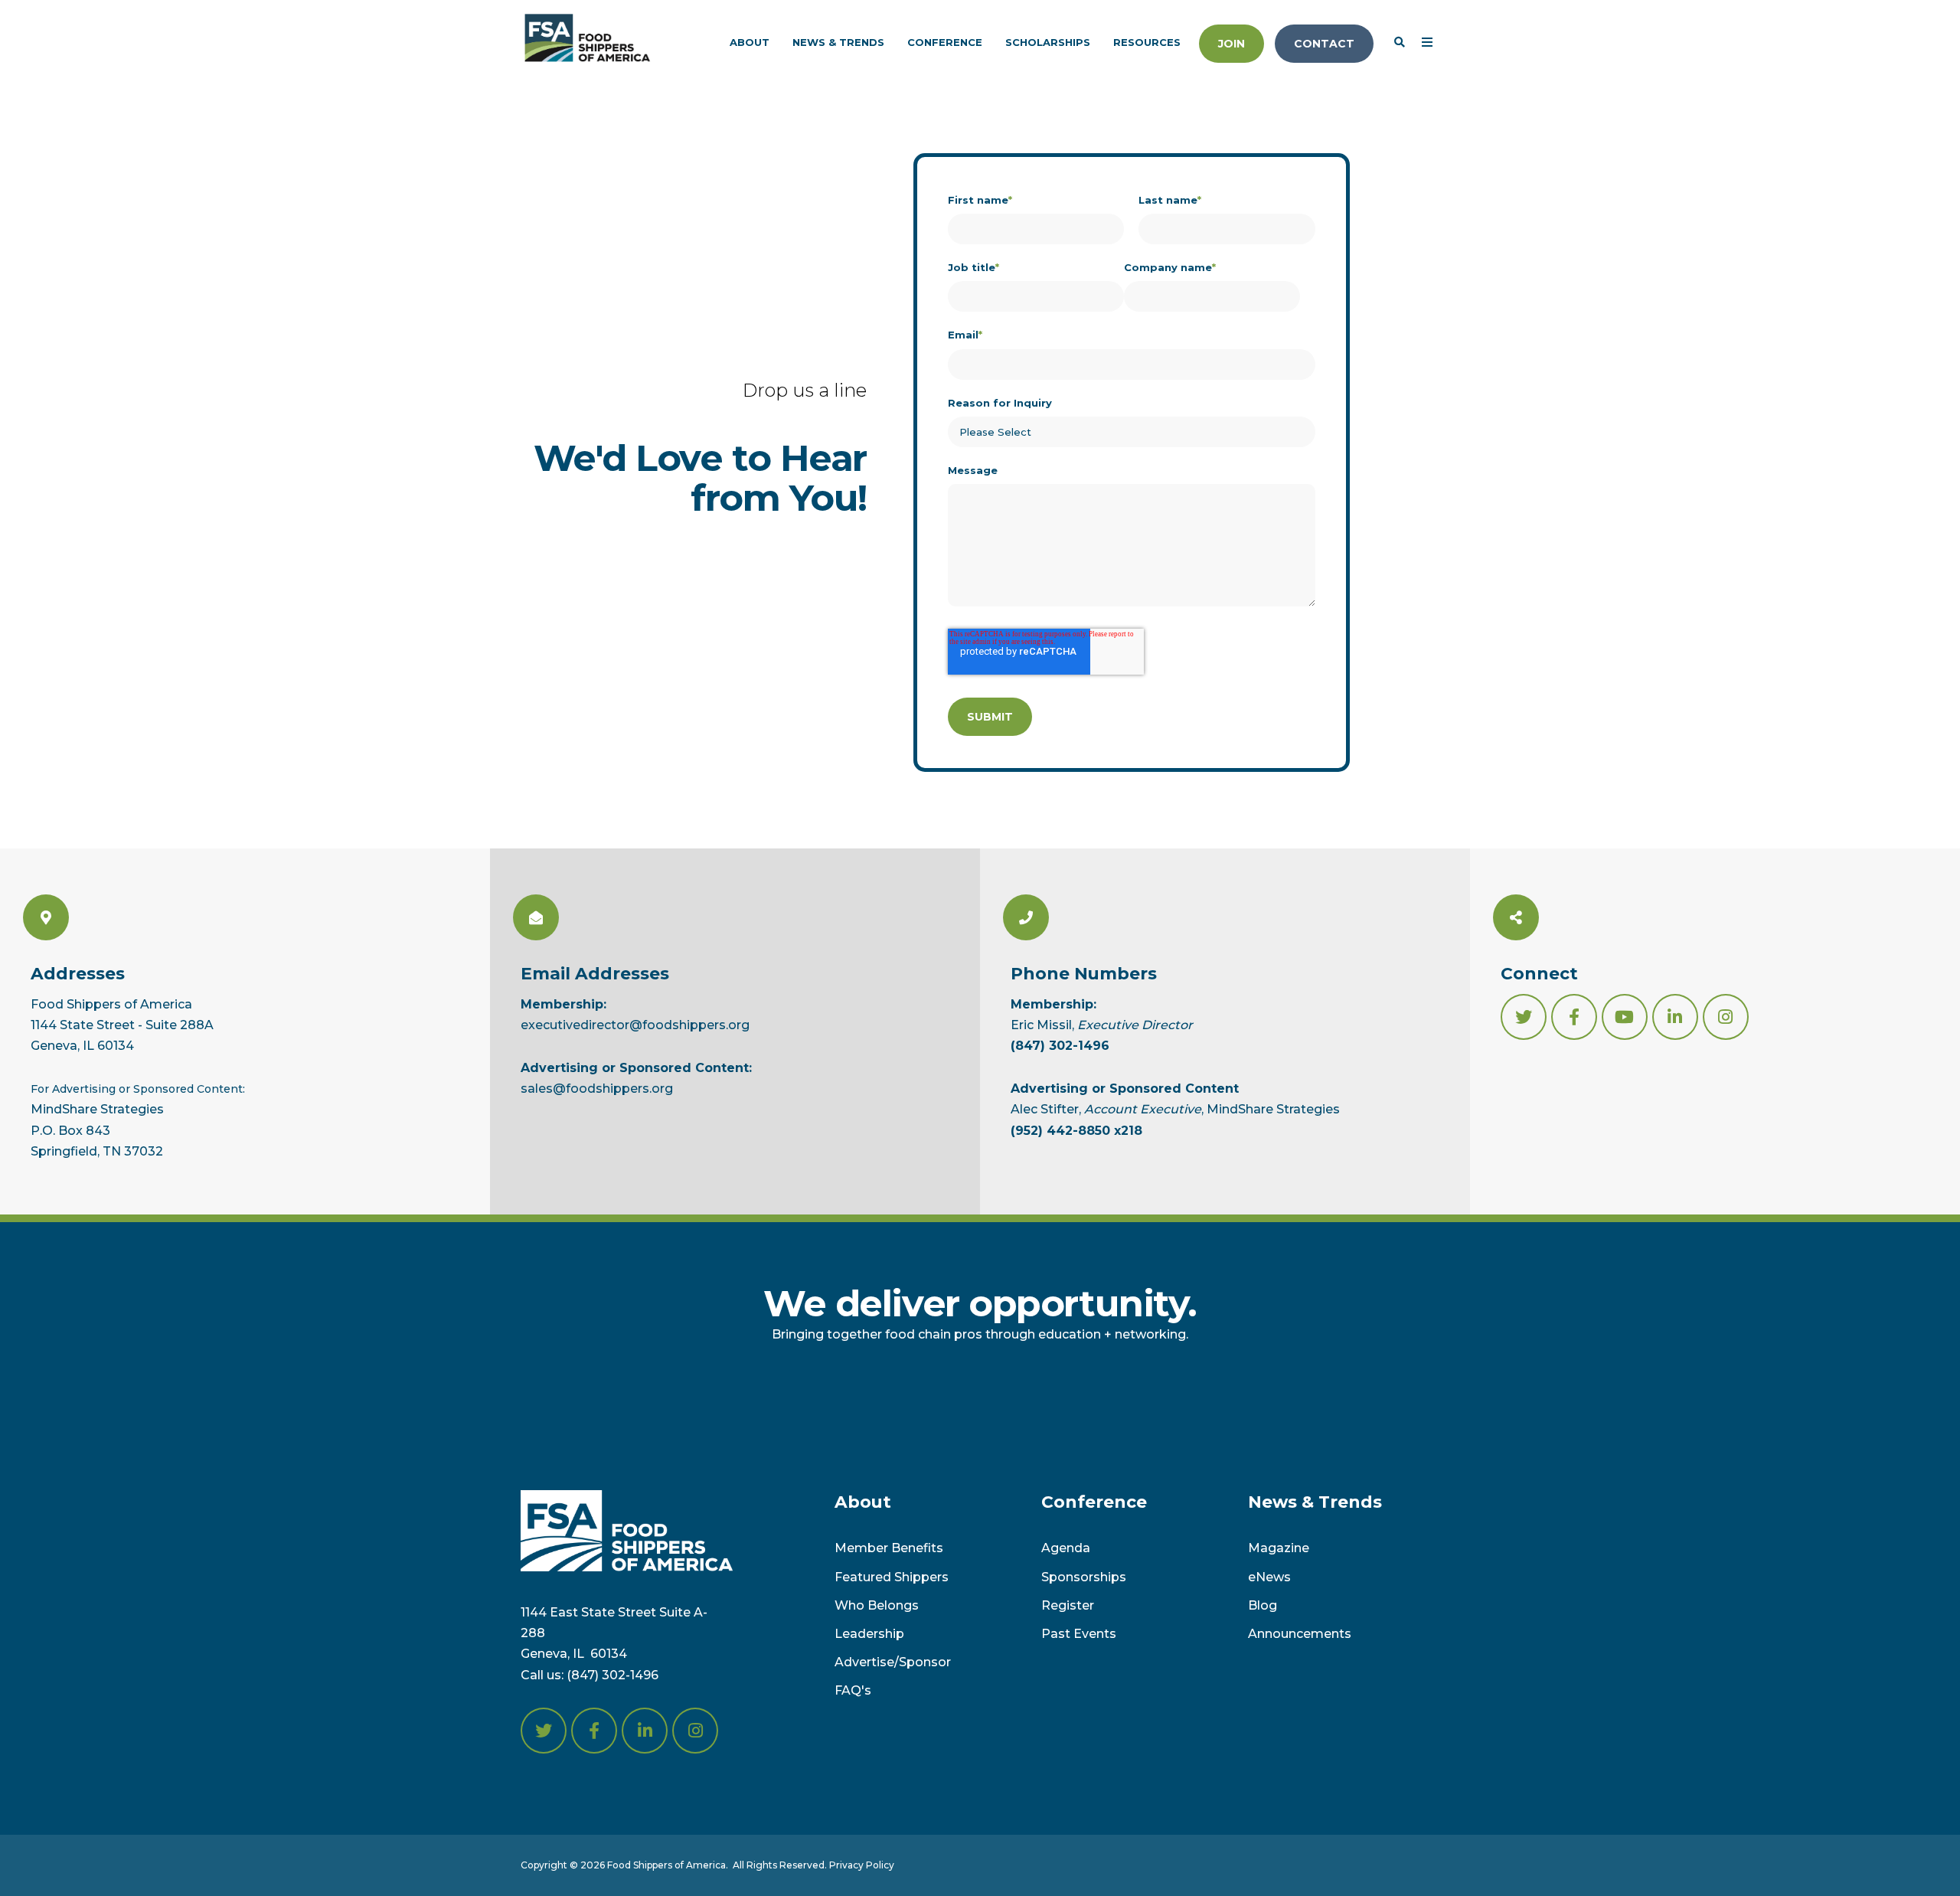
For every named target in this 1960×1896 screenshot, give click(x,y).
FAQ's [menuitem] (853, 1690)
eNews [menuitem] (1269, 1577)
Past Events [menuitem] (1079, 1634)
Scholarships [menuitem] (1048, 42)
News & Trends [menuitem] (838, 42)
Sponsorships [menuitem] (1084, 1577)
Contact (1324, 44)
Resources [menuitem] (1147, 42)
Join (1232, 44)
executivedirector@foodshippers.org (635, 1025)
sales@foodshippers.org (597, 1089)
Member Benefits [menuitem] (889, 1548)
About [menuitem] (750, 42)
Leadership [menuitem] (869, 1634)
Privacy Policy (862, 1865)
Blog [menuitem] (1263, 1605)
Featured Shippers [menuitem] (892, 1577)
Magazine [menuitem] (1279, 1548)
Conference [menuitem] (945, 42)
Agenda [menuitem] (1066, 1548)
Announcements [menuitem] (1300, 1634)
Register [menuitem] (1068, 1605)
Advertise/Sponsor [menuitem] (893, 1662)
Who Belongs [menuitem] (877, 1605)
